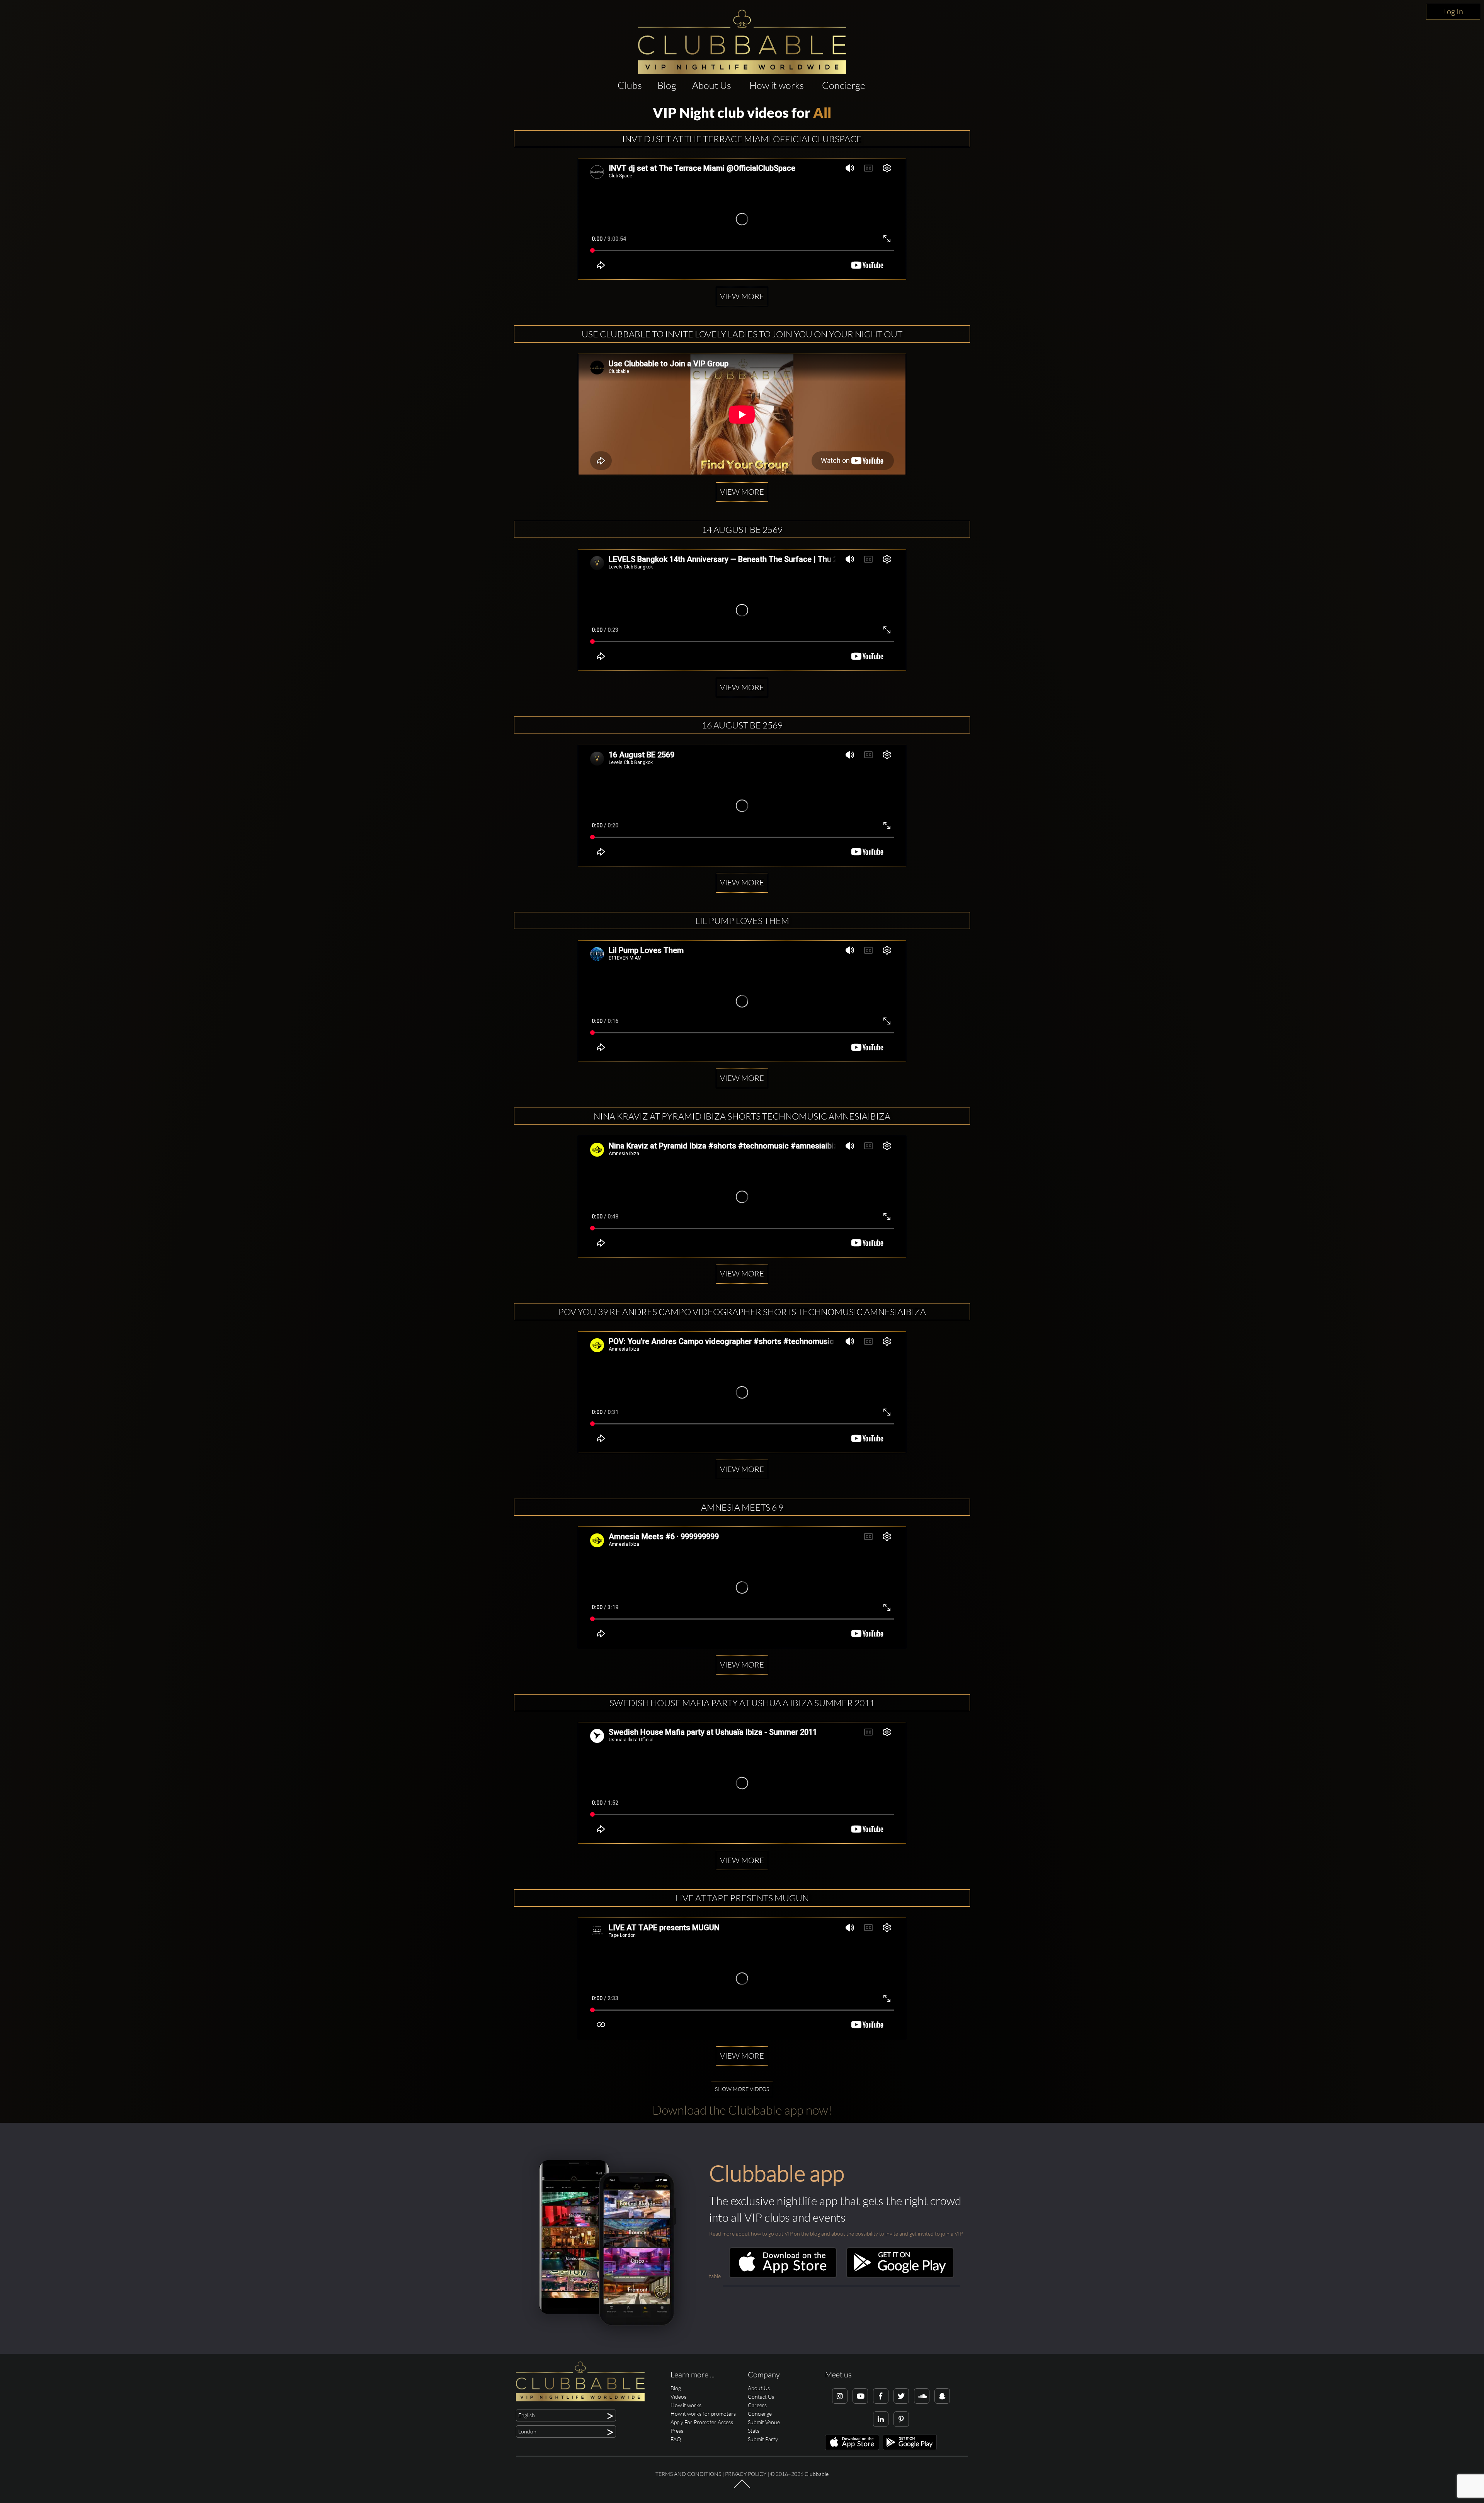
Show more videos (742, 2089)
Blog (667, 85)
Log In (1453, 11)
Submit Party (763, 2439)
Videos (678, 2397)
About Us (712, 85)
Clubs (630, 85)
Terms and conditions (688, 2474)
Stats (754, 2431)
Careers (757, 2405)
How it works (777, 85)
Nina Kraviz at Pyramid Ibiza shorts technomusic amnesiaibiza (742, 1116)
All (822, 112)
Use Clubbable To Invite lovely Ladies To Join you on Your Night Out (742, 334)
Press (677, 2431)
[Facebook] (881, 2396)
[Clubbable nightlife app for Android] (900, 2276)
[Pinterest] (901, 2419)
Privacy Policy (746, 2474)
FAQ (676, 2439)
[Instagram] (840, 2396)
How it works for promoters (703, 2414)
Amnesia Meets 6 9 (742, 1507)
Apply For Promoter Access (702, 2422)
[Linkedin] (881, 2419)
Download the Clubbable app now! (742, 2110)
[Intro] (742, 2487)
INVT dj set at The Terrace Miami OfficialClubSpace (742, 139)
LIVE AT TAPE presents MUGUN (742, 1898)
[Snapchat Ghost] (942, 2396)
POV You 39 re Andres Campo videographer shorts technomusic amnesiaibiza (742, 1312)
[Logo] (742, 42)
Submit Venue (764, 2422)
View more (742, 296)
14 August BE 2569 (742, 529)
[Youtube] (860, 2396)
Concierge (844, 85)
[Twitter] (901, 2396)
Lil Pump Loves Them (742, 921)
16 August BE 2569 (742, 725)
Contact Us (761, 2397)
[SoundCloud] (922, 2396)
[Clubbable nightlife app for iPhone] (783, 2276)
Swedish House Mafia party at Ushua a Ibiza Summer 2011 (742, 1703)
